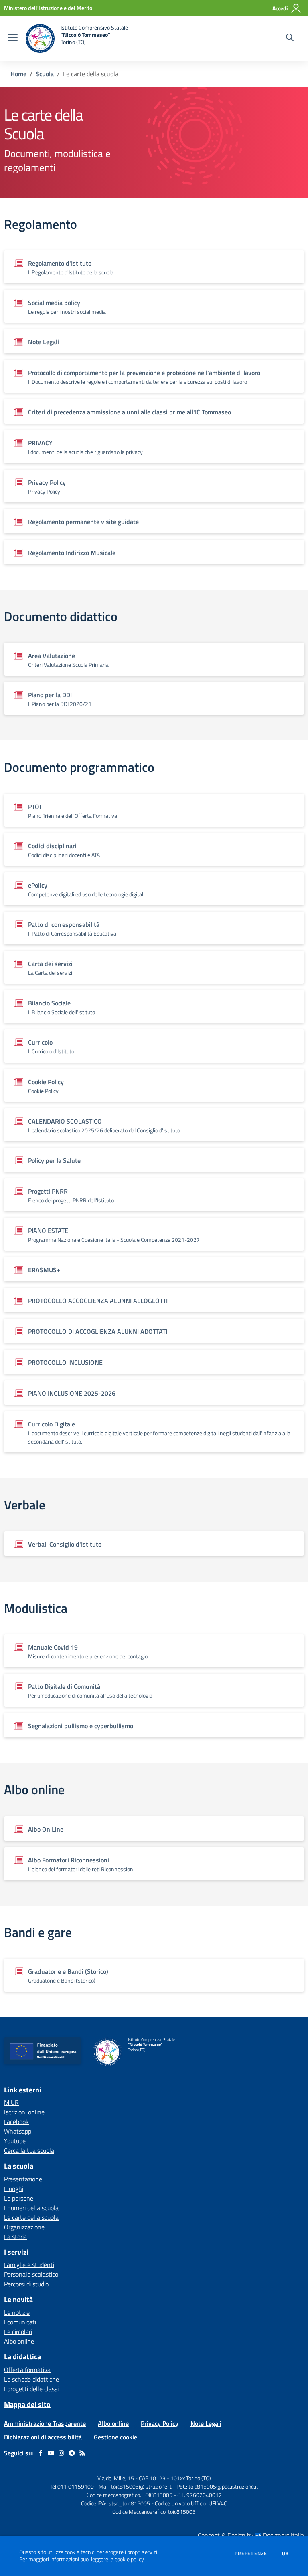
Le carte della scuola (31, 2217)
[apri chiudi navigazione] (13, 38)
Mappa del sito (27, 2404)
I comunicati (20, 2322)
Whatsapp (18, 2131)
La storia (15, 2237)
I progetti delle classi (31, 2389)
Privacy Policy (160, 2423)
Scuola (45, 74)
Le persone (19, 2198)
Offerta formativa (27, 2370)
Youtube (15, 2141)
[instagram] (61, 2453)
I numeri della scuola (31, 2208)
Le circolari (18, 2332)
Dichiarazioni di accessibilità (43, 2437)
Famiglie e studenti (29, 2265)
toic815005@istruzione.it (141, 2486)
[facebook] (41, 2453)
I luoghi (14, 2189)
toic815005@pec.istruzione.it (223, 2486)
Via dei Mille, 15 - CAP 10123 (132, 2478)
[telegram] (72, 2453)
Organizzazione (24, 2227)
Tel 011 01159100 (72, 2486)
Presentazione (23, 2179)
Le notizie (17, 2312)
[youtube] (51, 2453)
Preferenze (251, 2554)
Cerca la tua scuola (29, 2150)
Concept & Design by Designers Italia (251, 2535)
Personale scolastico (31, 2274)
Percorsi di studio (26, 2284)
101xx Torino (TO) (191, 2478)
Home (18, 74)
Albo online (19, 2341)
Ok (286, 2554)
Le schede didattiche (31, 2379)
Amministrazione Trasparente (45, 2423)
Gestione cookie (115, 2437)
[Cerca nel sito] (290, 38)
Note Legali (206, 2423)
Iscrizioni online (24, 2112)
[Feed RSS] (82, 2453)
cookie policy (129, 2559)
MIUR (11, 2102)
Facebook (16, 2122)
